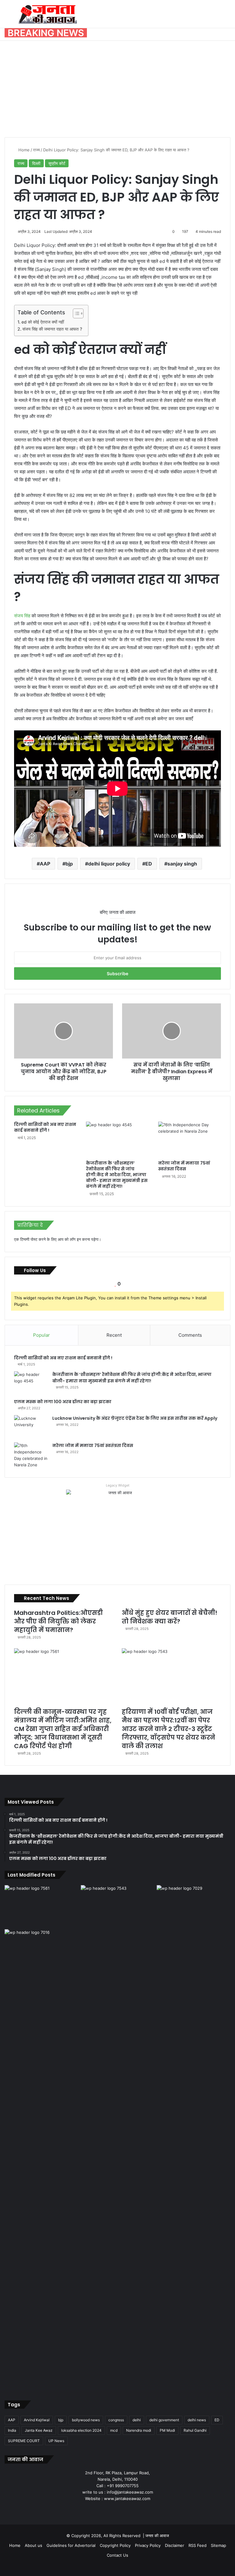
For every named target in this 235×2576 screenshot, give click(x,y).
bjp (69, 864)
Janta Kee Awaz (39, 2430)
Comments (190, 1335)
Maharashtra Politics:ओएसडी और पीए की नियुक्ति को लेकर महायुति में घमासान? (58, 1621)
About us (34, 2545)
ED (149, 864)
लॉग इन (75, 1239)
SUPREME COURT (24, 2441)
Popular (41, 1335)
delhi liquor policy (109, 864)
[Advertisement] (117, 87)
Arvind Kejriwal (37, 2420)
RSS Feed (198, 2545)
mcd (114, 2430)
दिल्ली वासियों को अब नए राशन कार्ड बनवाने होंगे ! (45, 1127)
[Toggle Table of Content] (75, 313)
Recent (114, 1335)
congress (116, 2420)
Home (23, 150)
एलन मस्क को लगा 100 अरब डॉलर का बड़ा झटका (63, 1402)
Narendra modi (139, 2430)
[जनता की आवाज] (48, 14)
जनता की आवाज (157, 2536)
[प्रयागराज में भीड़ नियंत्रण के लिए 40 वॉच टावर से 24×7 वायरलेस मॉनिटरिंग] (41, 2159)
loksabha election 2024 (81, 2430)
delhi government (164, 2420)
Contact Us (117, 2555)
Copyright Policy (115, 2545)
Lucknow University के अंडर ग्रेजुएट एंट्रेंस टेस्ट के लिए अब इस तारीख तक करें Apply (135, 1418)
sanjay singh (182, 864)
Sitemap (218, 2545)
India (12, 2430)
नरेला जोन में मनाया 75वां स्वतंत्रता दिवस (184, 1166)
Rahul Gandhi (195, 2430)
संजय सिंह (22, 616)
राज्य (36, 150)
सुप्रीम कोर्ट (57, 163)
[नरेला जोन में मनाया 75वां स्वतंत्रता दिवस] (190, 1139)
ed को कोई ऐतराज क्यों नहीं (43, 322)
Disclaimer (175, 2545)
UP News (56, 2441)
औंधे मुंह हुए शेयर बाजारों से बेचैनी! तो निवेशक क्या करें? (170, 1617)
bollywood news (86, 2420)
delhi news (197, 2420)
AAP (45, 864)
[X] (110, 2510)
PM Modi (167, 2430)
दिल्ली (36, 163)
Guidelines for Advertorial (71, 2545)
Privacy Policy (148, 2545)
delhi (137, 2420)
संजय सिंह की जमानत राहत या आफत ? (52, 329)
